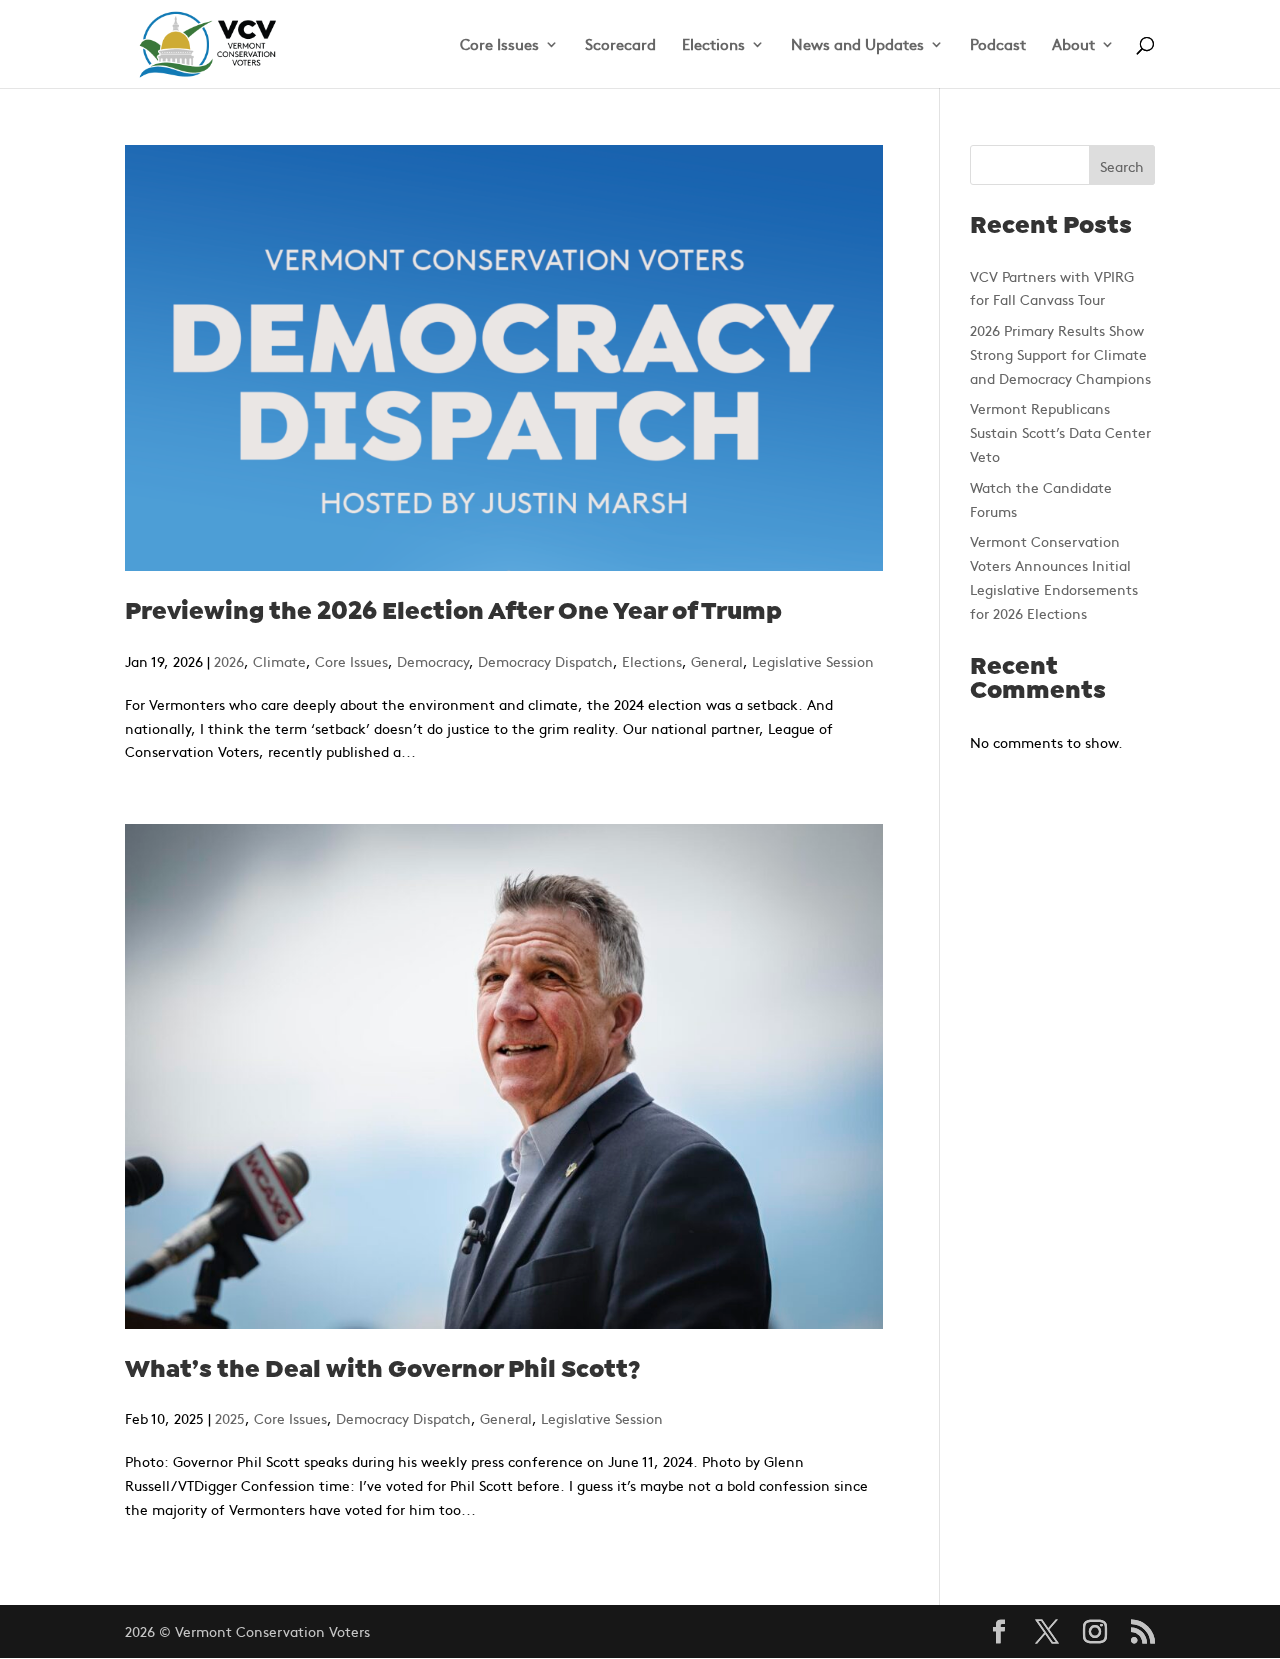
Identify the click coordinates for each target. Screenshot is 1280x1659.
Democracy (433, 661)
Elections (713, 45)
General (717, 661)
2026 (229, 661)
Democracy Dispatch (545, 661)
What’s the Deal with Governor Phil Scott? (383, 1370)
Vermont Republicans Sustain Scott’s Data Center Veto (1060, 432)
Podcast (998, 45)
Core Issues (499, 45)
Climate (279, 661)
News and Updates (857, 45)
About (1073, 45)
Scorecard (620, 45)
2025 (230, 1418)
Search (1122, 166)
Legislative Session (813, 661)
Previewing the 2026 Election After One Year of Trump (453, 612)
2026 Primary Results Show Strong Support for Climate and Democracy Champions (1060, 354)
